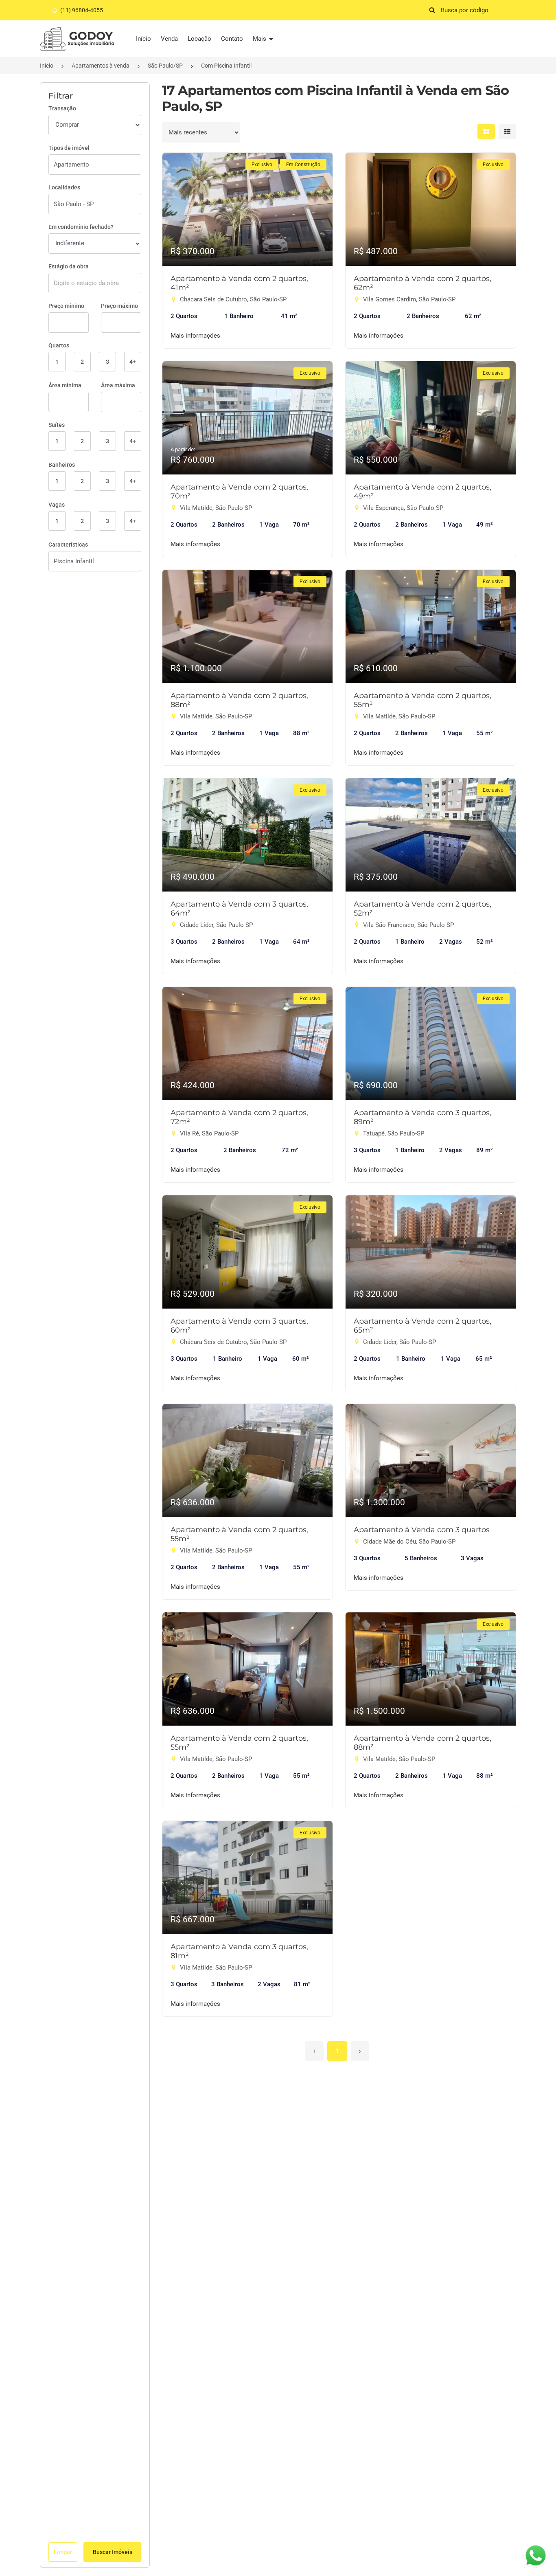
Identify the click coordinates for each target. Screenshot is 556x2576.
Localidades (64, 187)
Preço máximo (119, 306)
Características (68, 545)
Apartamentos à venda (101, 66)
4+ (133, 362)
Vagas (57, 505)
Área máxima (118, 385)
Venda (169, 39)
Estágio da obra (69, 266)
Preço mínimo (66, 306)
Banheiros (62, 465)
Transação (62, 108)
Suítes (57, 425)
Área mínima (65, 385)
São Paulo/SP (165, 66)
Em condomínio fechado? (81, 227)
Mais (260, 39)
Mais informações (195, 336)
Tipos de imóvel (69, 148)
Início (143, 39)
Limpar (63, 2552)
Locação (199, 39)
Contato (232, 39)
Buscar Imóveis (113, 2552)
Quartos (59, 345)
